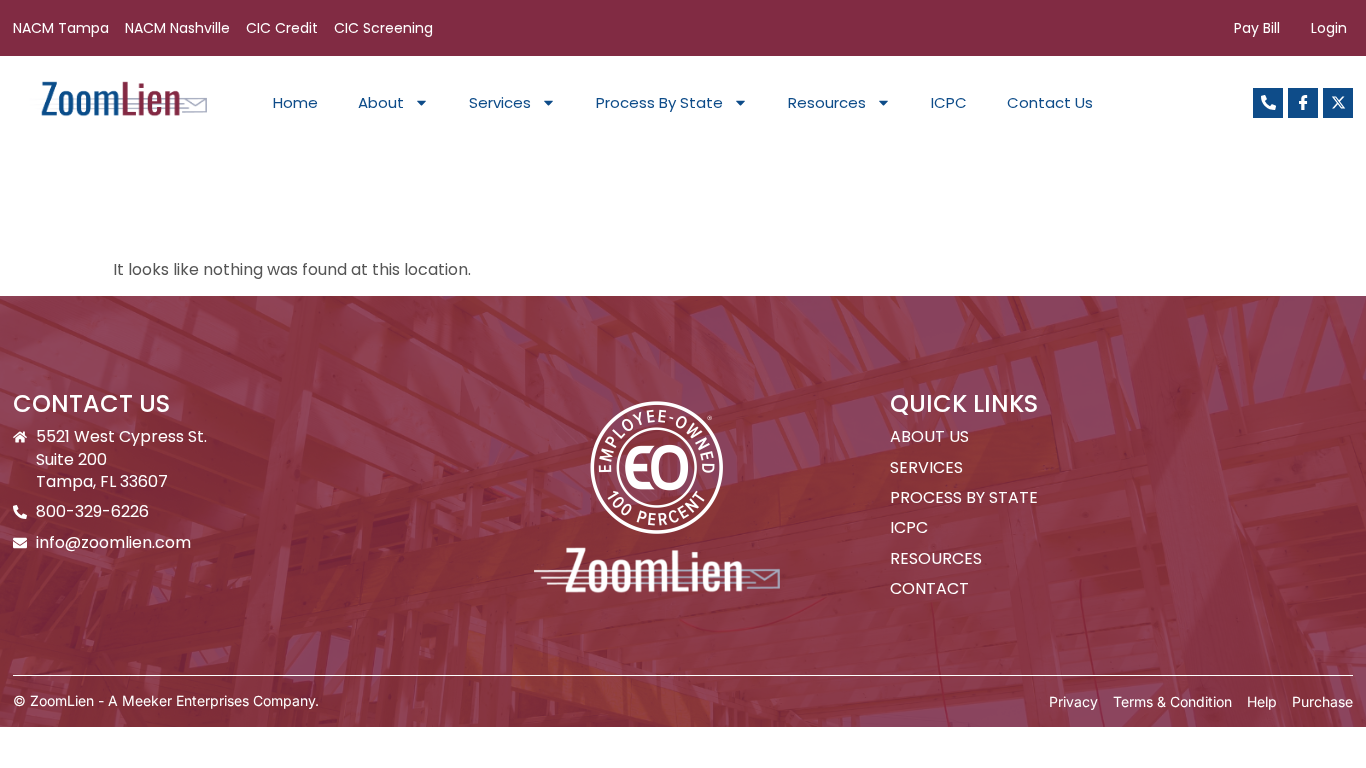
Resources (827, 102)
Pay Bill (1257, 28)
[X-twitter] (1338, 103)
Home (295, 102)
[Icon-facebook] (1303, 103)
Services (500, 102)
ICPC (949, 102)
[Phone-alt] (1268, 103)
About (381, 102)
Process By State (659, 102)
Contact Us (1050, 102)
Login (1329, 28)
